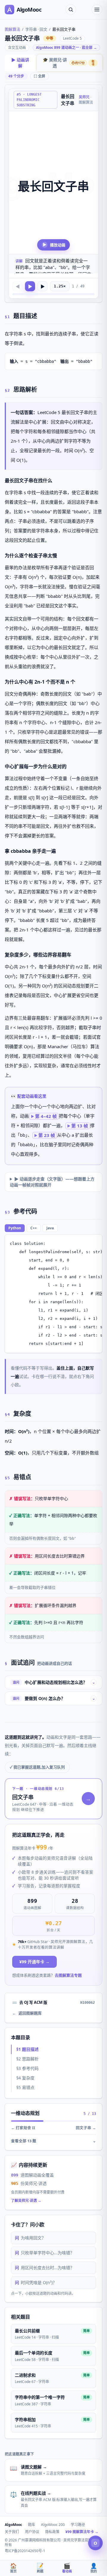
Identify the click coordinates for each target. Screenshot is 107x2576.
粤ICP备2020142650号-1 (25, 2551)
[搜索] (71, 10)
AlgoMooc (13, 2525)
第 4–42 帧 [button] (46, 1116)
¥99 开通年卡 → (34, 1962)
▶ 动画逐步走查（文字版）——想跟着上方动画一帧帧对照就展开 (52, 1182)
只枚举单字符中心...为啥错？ (45, 2253)
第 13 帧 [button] (80, 1126)
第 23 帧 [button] (47, 1135)
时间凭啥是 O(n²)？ (36, 2282)
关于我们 (12, 2532)
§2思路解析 (27, 2059)
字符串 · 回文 (36, 29)
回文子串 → (86, 2128)
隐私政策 (52, 2532)
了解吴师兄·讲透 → (26, 2201)
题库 (32, 2525)
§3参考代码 (27, 2068)
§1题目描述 (27, 2049)
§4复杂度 (25, 2078)
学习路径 (78, 2525)
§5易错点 (25, 2087)
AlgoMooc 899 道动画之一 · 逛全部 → (66, 48)
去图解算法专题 (68, 1975)
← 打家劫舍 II (23, 2128)
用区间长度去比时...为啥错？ (45, 2268)
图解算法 (12, 29)
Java (50, 1228)
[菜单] (97, 10)
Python (15, 1228)
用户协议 (32, 2532)
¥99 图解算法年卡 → (82, 2532)
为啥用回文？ (30, 2238)
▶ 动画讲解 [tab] (20, 63)
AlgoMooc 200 (53, 2525)
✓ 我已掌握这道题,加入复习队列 (37, 1767)
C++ (34, 1228)
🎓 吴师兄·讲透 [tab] (69, 63)
